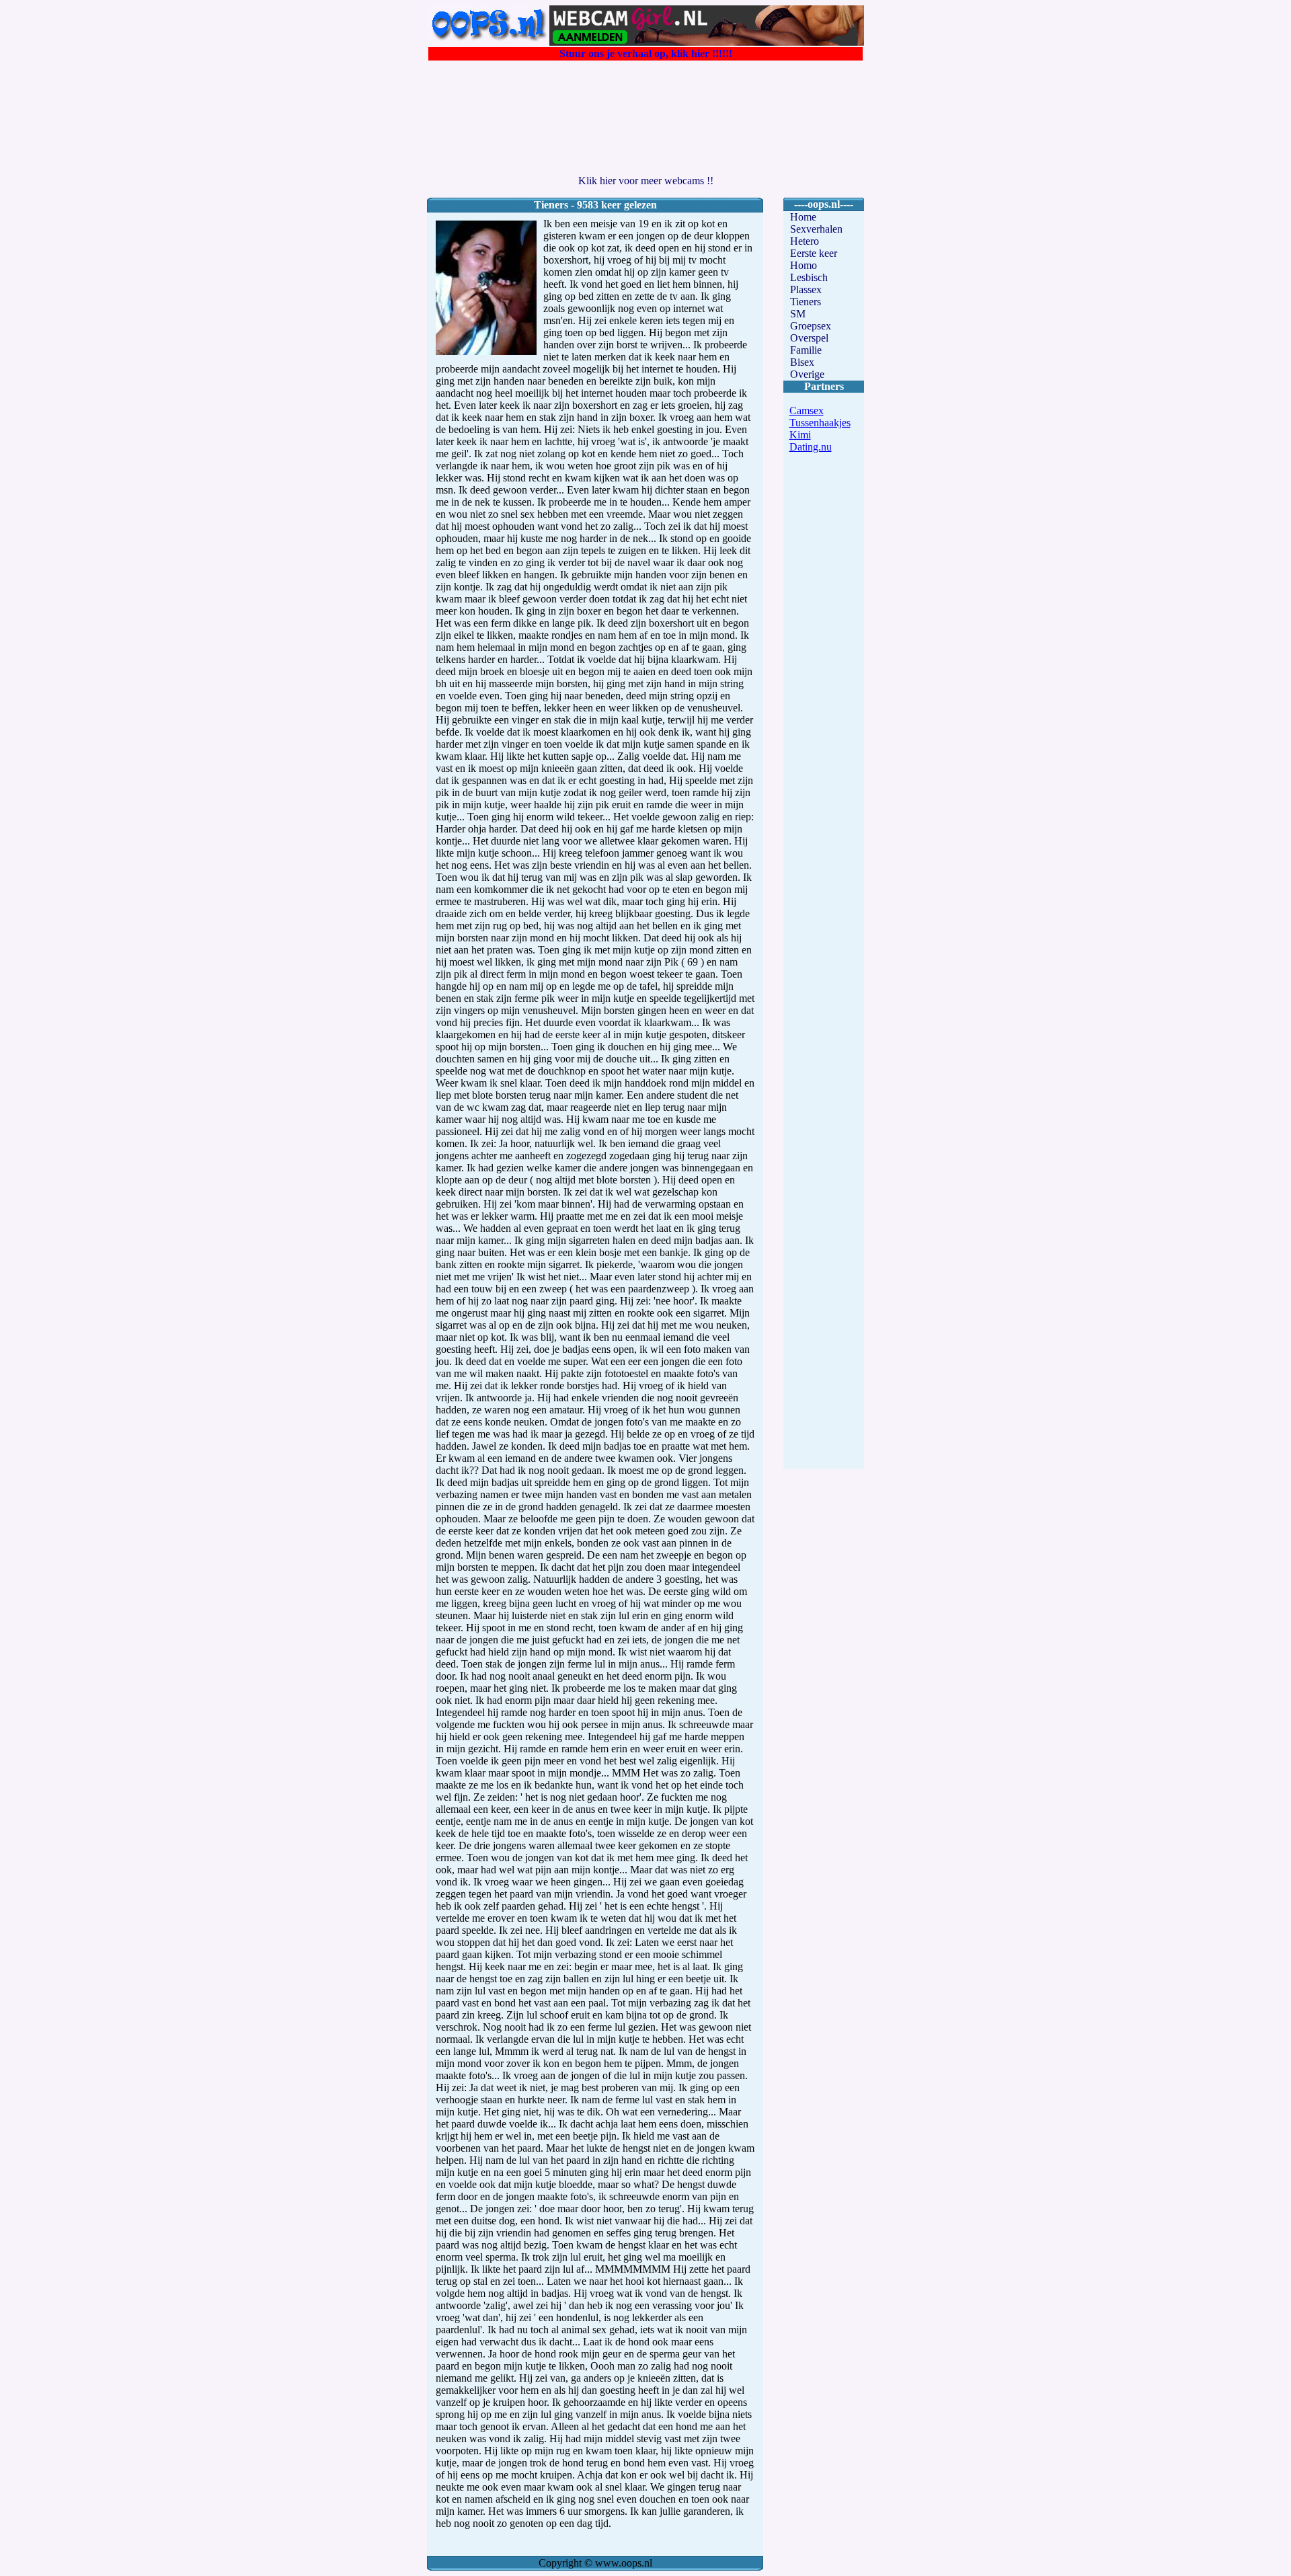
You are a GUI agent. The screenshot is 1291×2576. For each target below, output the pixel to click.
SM (798, 314)
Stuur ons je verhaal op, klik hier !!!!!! (646, 53)
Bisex (802, 362)
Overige (807, 374)
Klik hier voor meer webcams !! (646, 181)
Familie (806, 350)
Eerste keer (814, 253)
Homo (804, 265)
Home (803, 217)
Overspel (809, 338)
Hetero (805, 241)
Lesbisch (809, 277)
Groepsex (811, 326)
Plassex (806, 289)
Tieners (806, 302)
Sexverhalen (816, 229)
